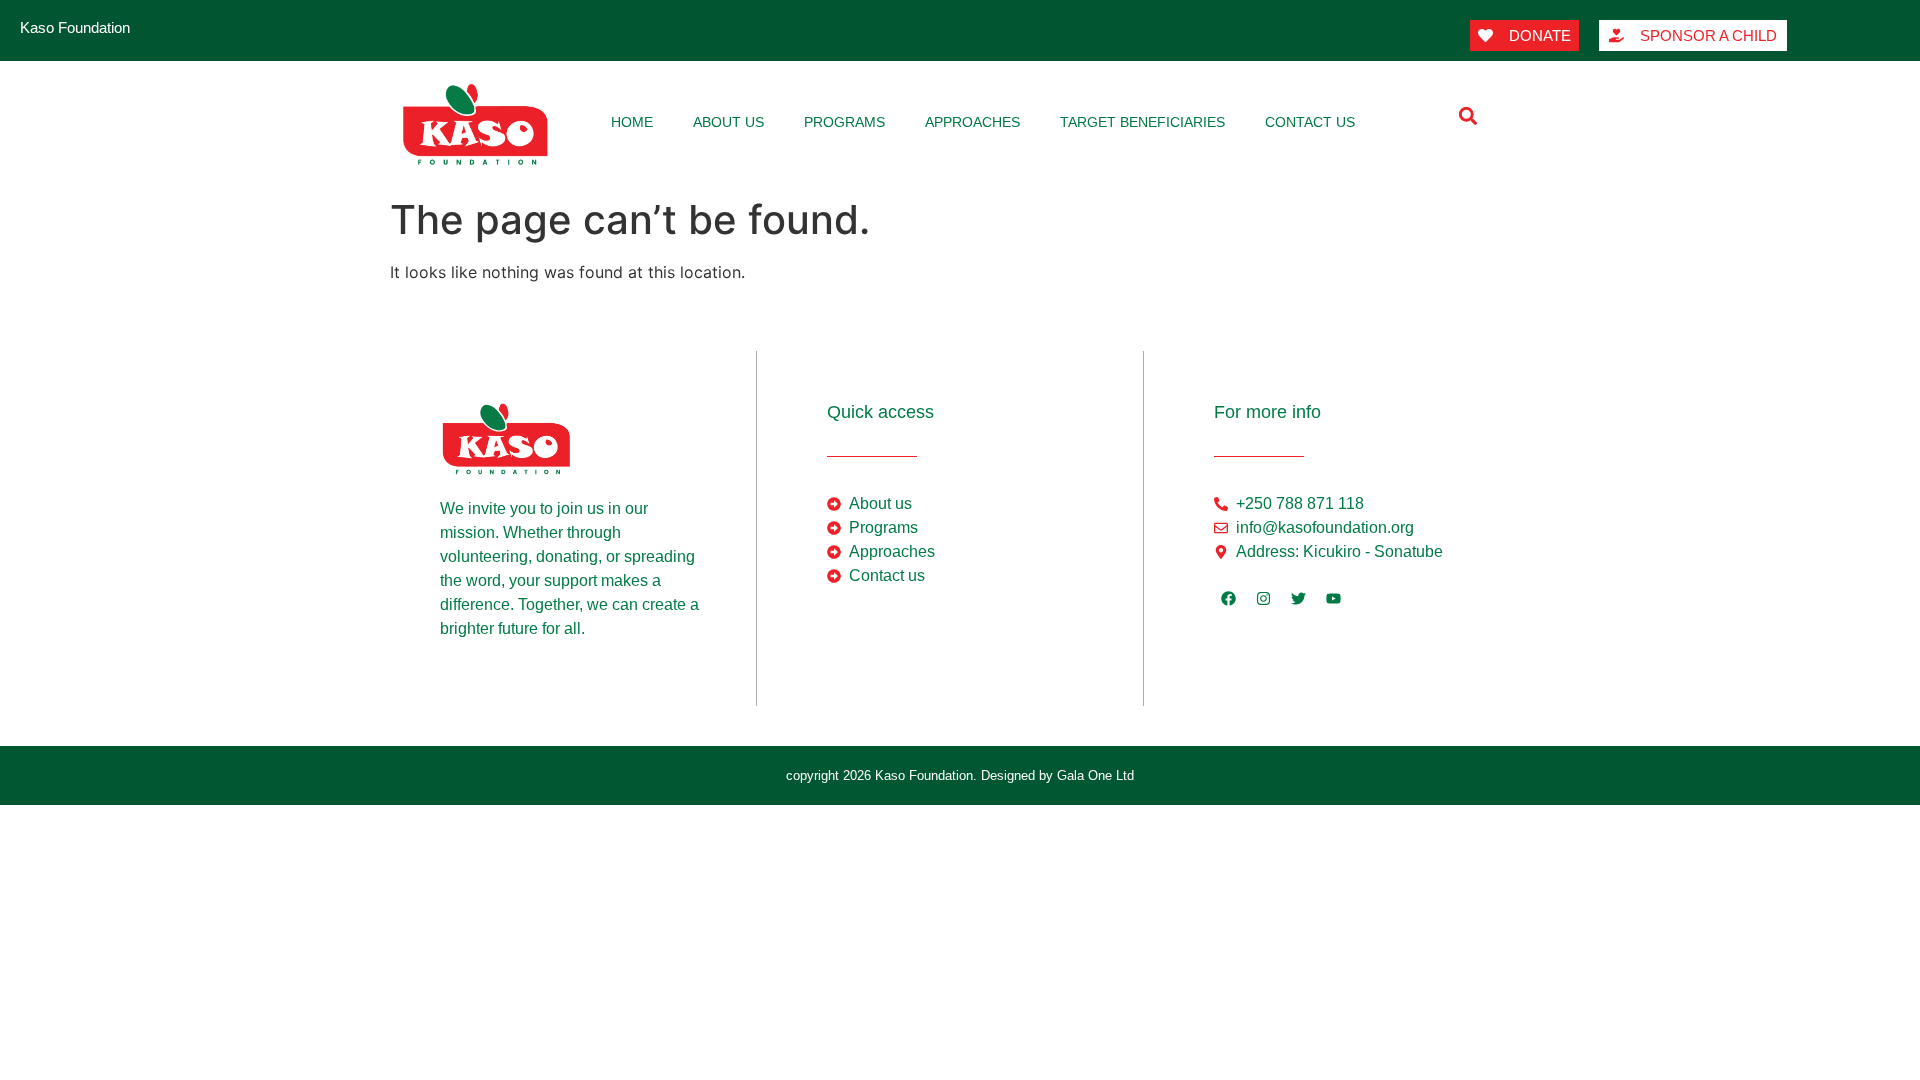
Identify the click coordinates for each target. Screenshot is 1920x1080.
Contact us (1310, 122)
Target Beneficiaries (1142, 122)
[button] (1467, 115)
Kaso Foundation (75, 27)
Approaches (972, 122)
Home (632, 122)
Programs (844, 122)
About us (728, 122)
